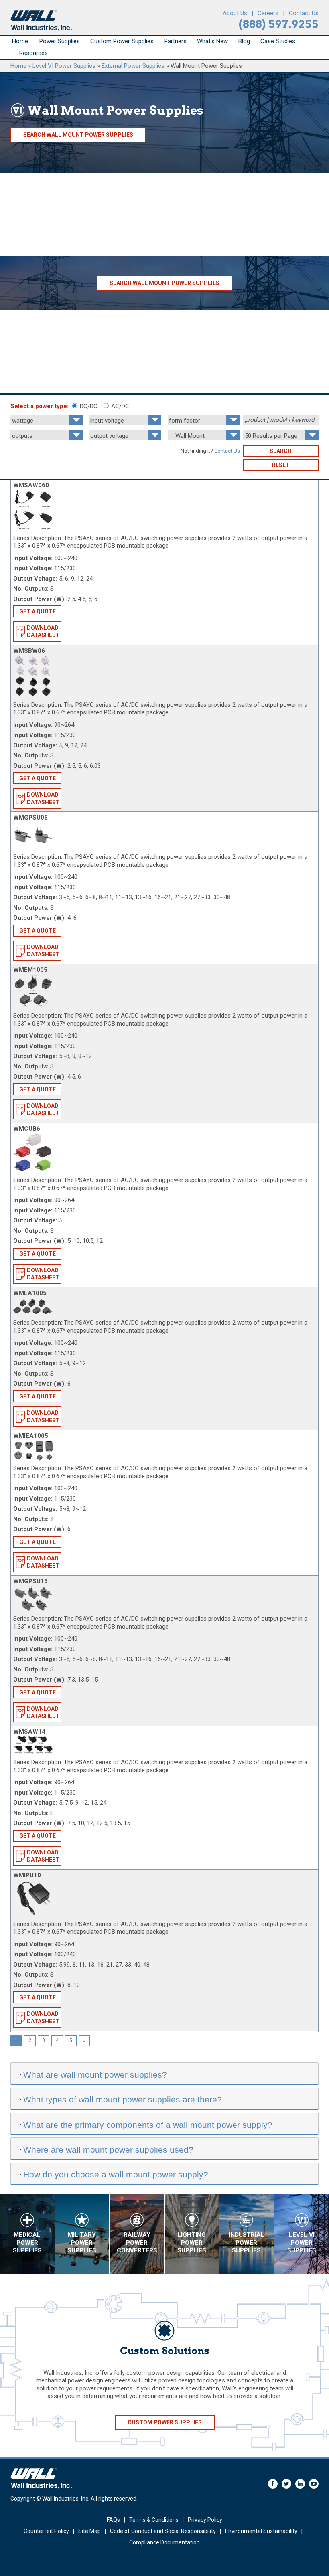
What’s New (212, 41)
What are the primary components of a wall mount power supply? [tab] (148, 2125)
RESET (281, 465)
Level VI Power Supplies (64, 66)
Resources (34, 53)
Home (20, 41)
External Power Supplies (133, 66)
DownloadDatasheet (43, 631)
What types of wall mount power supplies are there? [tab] (123, 2099)
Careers (268, 13)
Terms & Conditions (154, 2520)
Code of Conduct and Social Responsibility (163, 2531)
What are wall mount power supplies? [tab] (95, 2075)
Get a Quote (38, 611)
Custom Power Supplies (122, 41)
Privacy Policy (205, 2520)
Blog (244, 41)
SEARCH (281, 451)
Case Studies (278, 41)
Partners (175, 41)
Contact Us (304, 13)
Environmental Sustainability (261, 2531)
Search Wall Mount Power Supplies (78, 135)
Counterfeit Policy (46, 2531)
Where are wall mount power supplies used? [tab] (108, 2150)
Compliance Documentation (164, 2542)
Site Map (89, 2531)
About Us (235, 13)
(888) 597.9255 (279, 24)
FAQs (113, 2520)
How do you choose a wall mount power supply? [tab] (116, 2174)
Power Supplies (60, 41)
